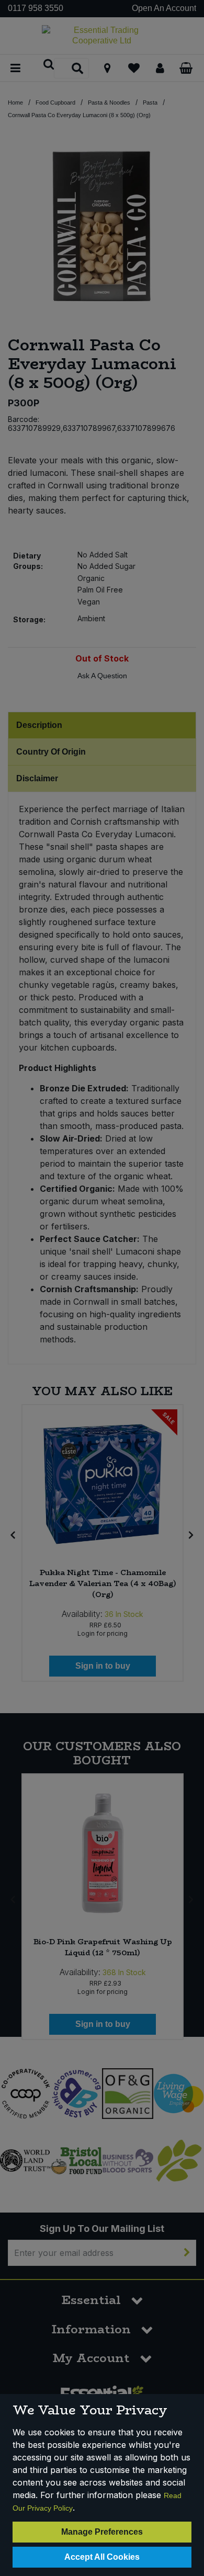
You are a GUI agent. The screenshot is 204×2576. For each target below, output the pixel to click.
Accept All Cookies (102, 2557)
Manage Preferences (102, 2532)
